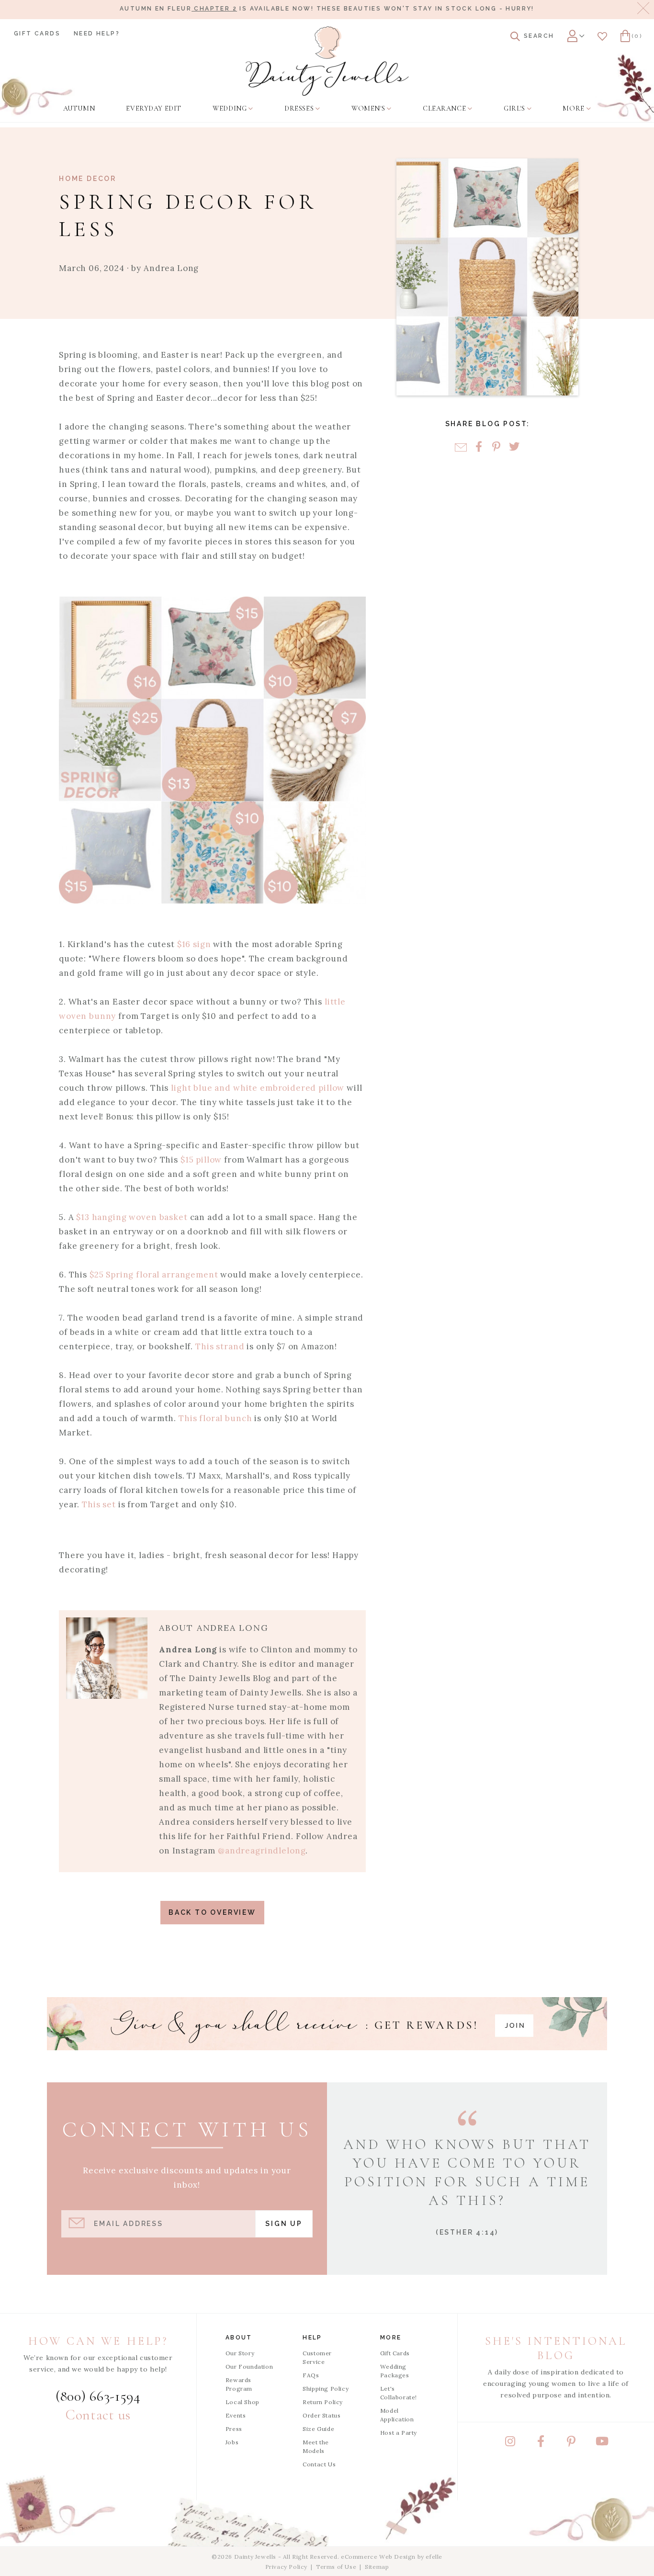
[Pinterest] (496, 447)
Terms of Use (336, 2567)
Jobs (232, 2442)
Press (234, 2429)
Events (236, 2415)
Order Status (321, 2415)
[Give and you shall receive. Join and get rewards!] (327, 2024)
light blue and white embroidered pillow (258, 1088)
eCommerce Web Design (378, 2557)
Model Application (397, 2415)
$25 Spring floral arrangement (154, 1275)
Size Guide (318, 2429)
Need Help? (97, 34)
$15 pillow (201, 1160)
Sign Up (284, 2224)
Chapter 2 (214, 9)
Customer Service (317, 2357)
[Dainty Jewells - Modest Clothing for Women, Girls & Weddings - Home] (327, 61)
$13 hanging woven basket (132, 1217)
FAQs (311, 2375)
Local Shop (242, 2402)
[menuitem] (79, 109)
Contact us (98, 2415)
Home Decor (88, 179)
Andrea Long (171, 268)
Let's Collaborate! (399, 2393)
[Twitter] (514, 447)
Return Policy (323, 2402)
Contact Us (319, 2464)
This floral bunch (215, 1418)
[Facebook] (479, 447)
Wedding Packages (395, 2371)
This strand (220, 1346)
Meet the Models (316, 2446)
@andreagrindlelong (262, 1851)
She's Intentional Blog (556, 2348)
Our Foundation (249, 2367)
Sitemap (377, 2567)
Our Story (240, 2353)
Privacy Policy (286, 2567)
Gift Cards (37, 34)
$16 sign (194, 944)
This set (99, 1504)
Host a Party (399, 2433)
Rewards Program (239, 2384)
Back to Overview (212, 1912)
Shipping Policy (326, 2389)
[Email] (461, 447)
